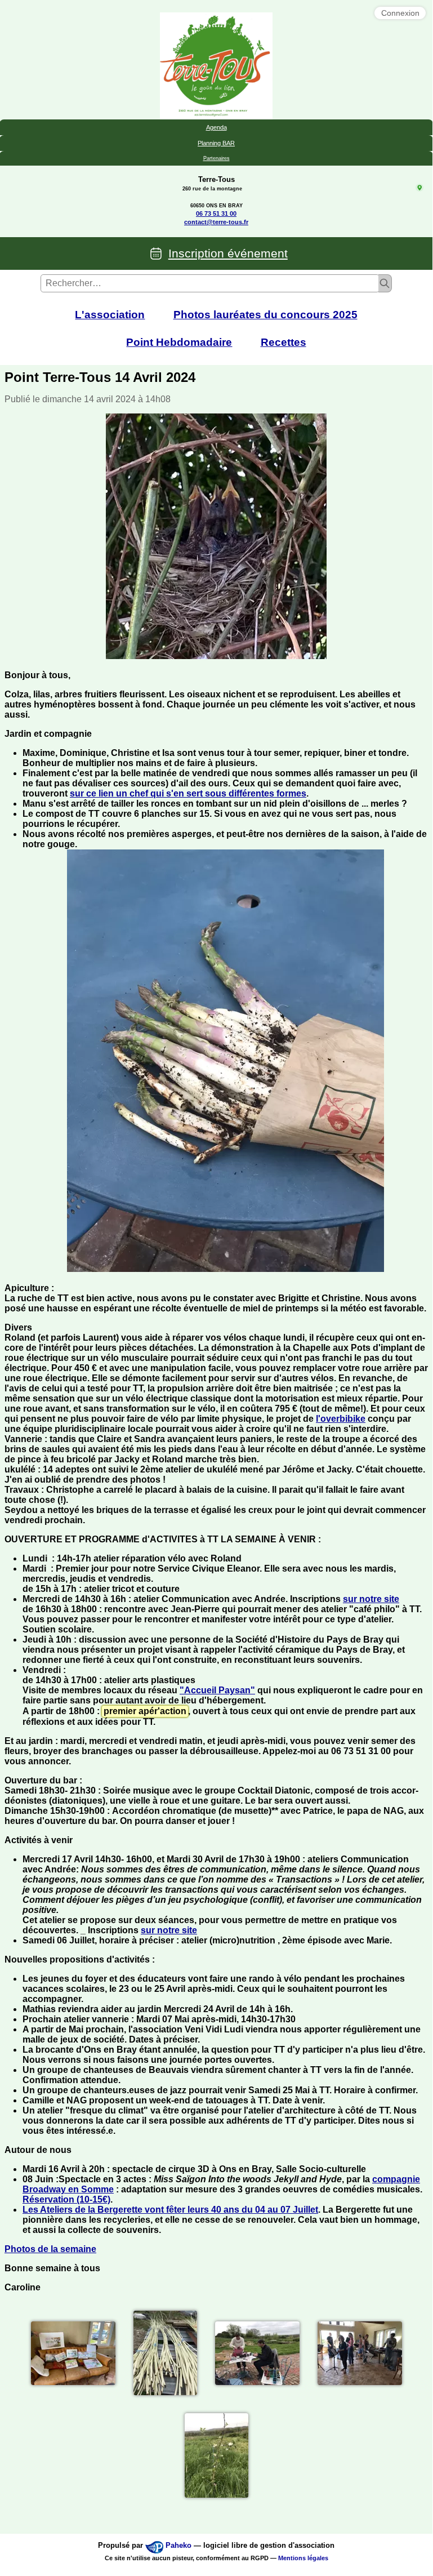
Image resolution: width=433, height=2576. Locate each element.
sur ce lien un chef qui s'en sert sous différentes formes (188, 793)
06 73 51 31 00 (216, 213)
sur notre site (371, 1599)
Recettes (284, 342)
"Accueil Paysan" (217, 1690)
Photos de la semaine (50, 2249)
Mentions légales (303, 2558)
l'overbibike (341, 1419)
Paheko (178, 2545)
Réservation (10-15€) (66, 2199)
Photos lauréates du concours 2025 (265, 315)
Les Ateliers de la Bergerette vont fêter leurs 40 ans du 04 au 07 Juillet (170, 2210)
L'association (110, 315)
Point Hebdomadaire (179, 342)
